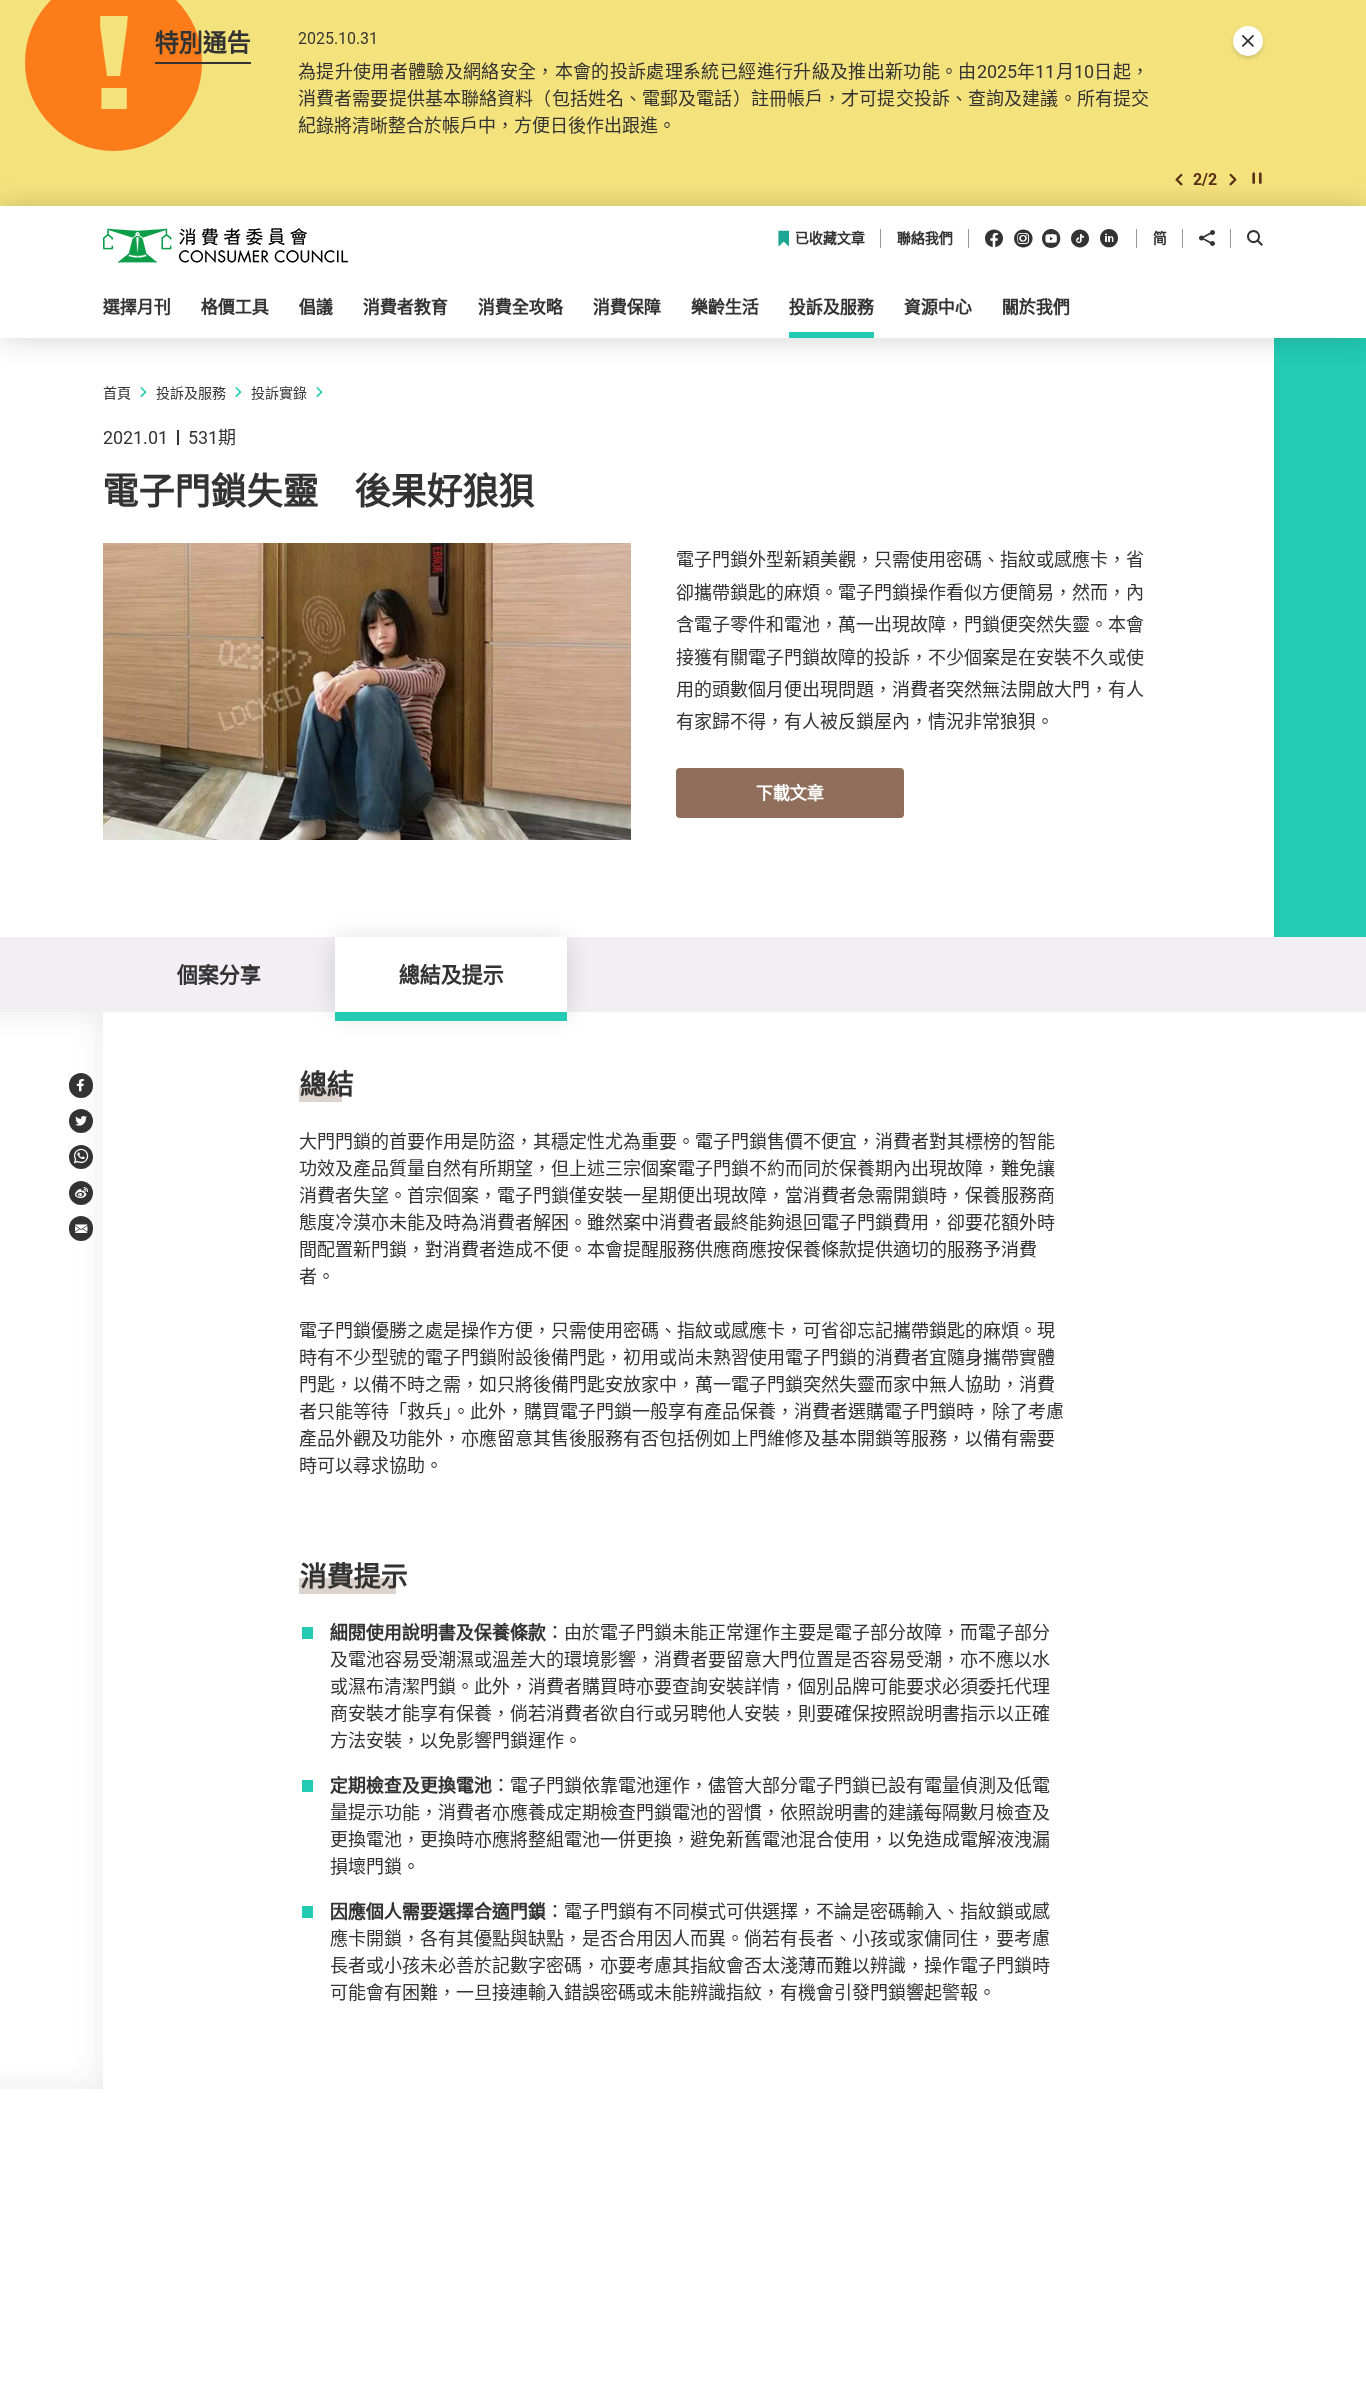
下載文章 (790, 792)
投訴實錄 (279, 392)
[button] (1179, 179)
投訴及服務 (191, 392)
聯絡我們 (925, 238)
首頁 (117, 392)
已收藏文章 (830, 238)
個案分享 (219, 974)
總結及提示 (451, 974)
